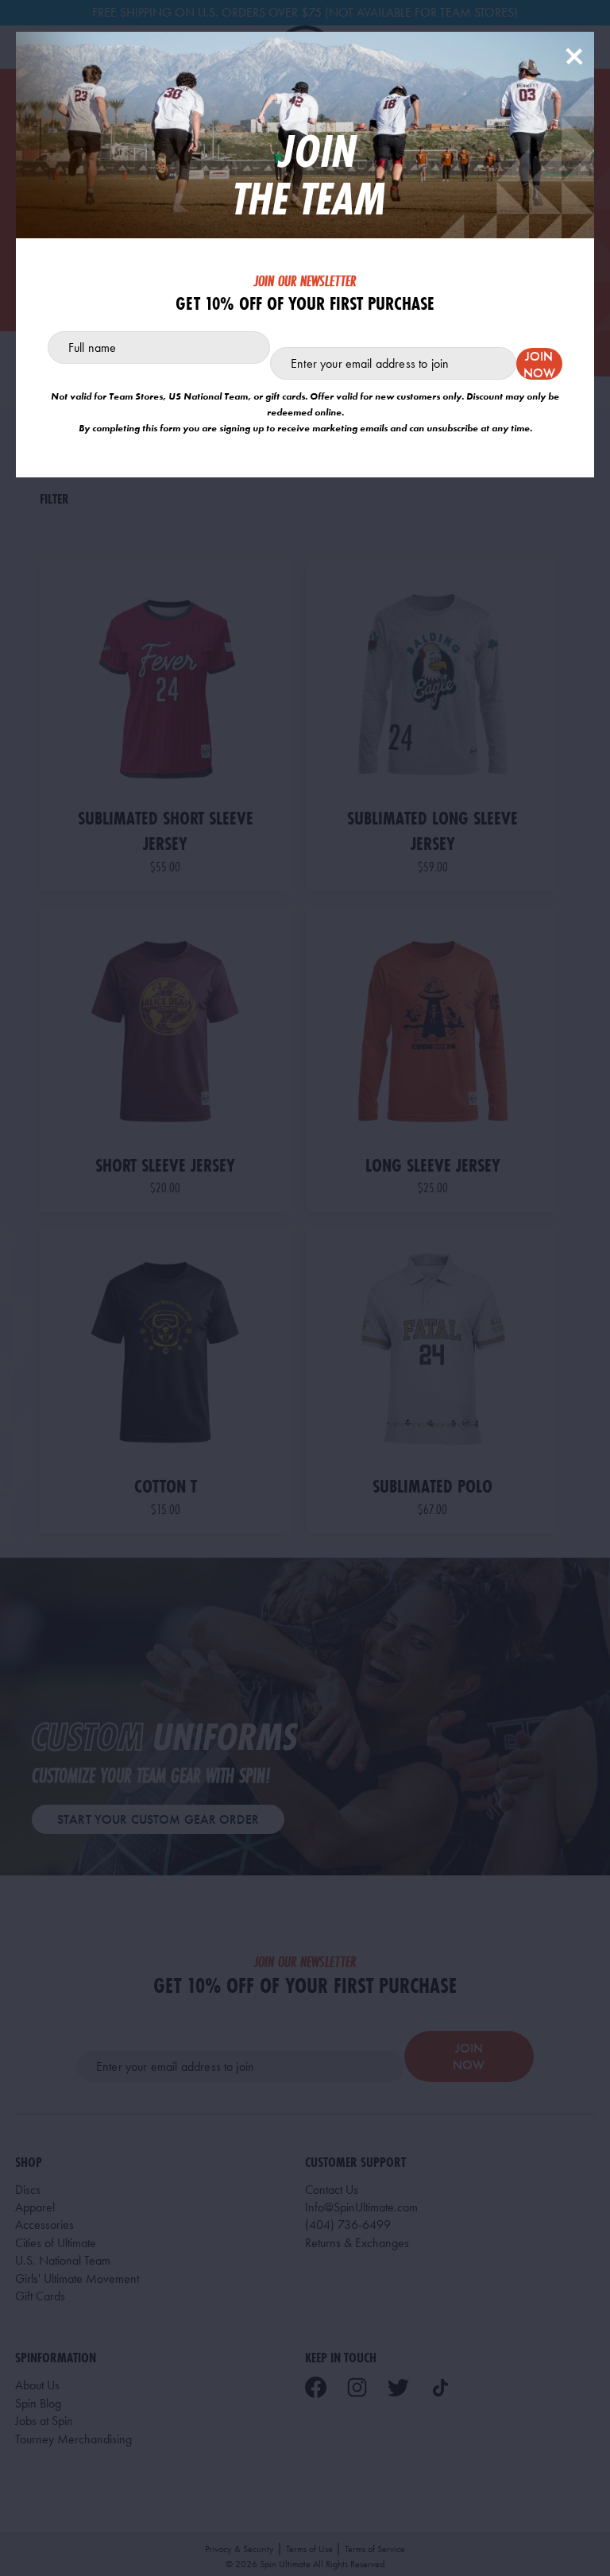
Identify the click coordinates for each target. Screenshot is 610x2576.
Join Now (539, 364)
